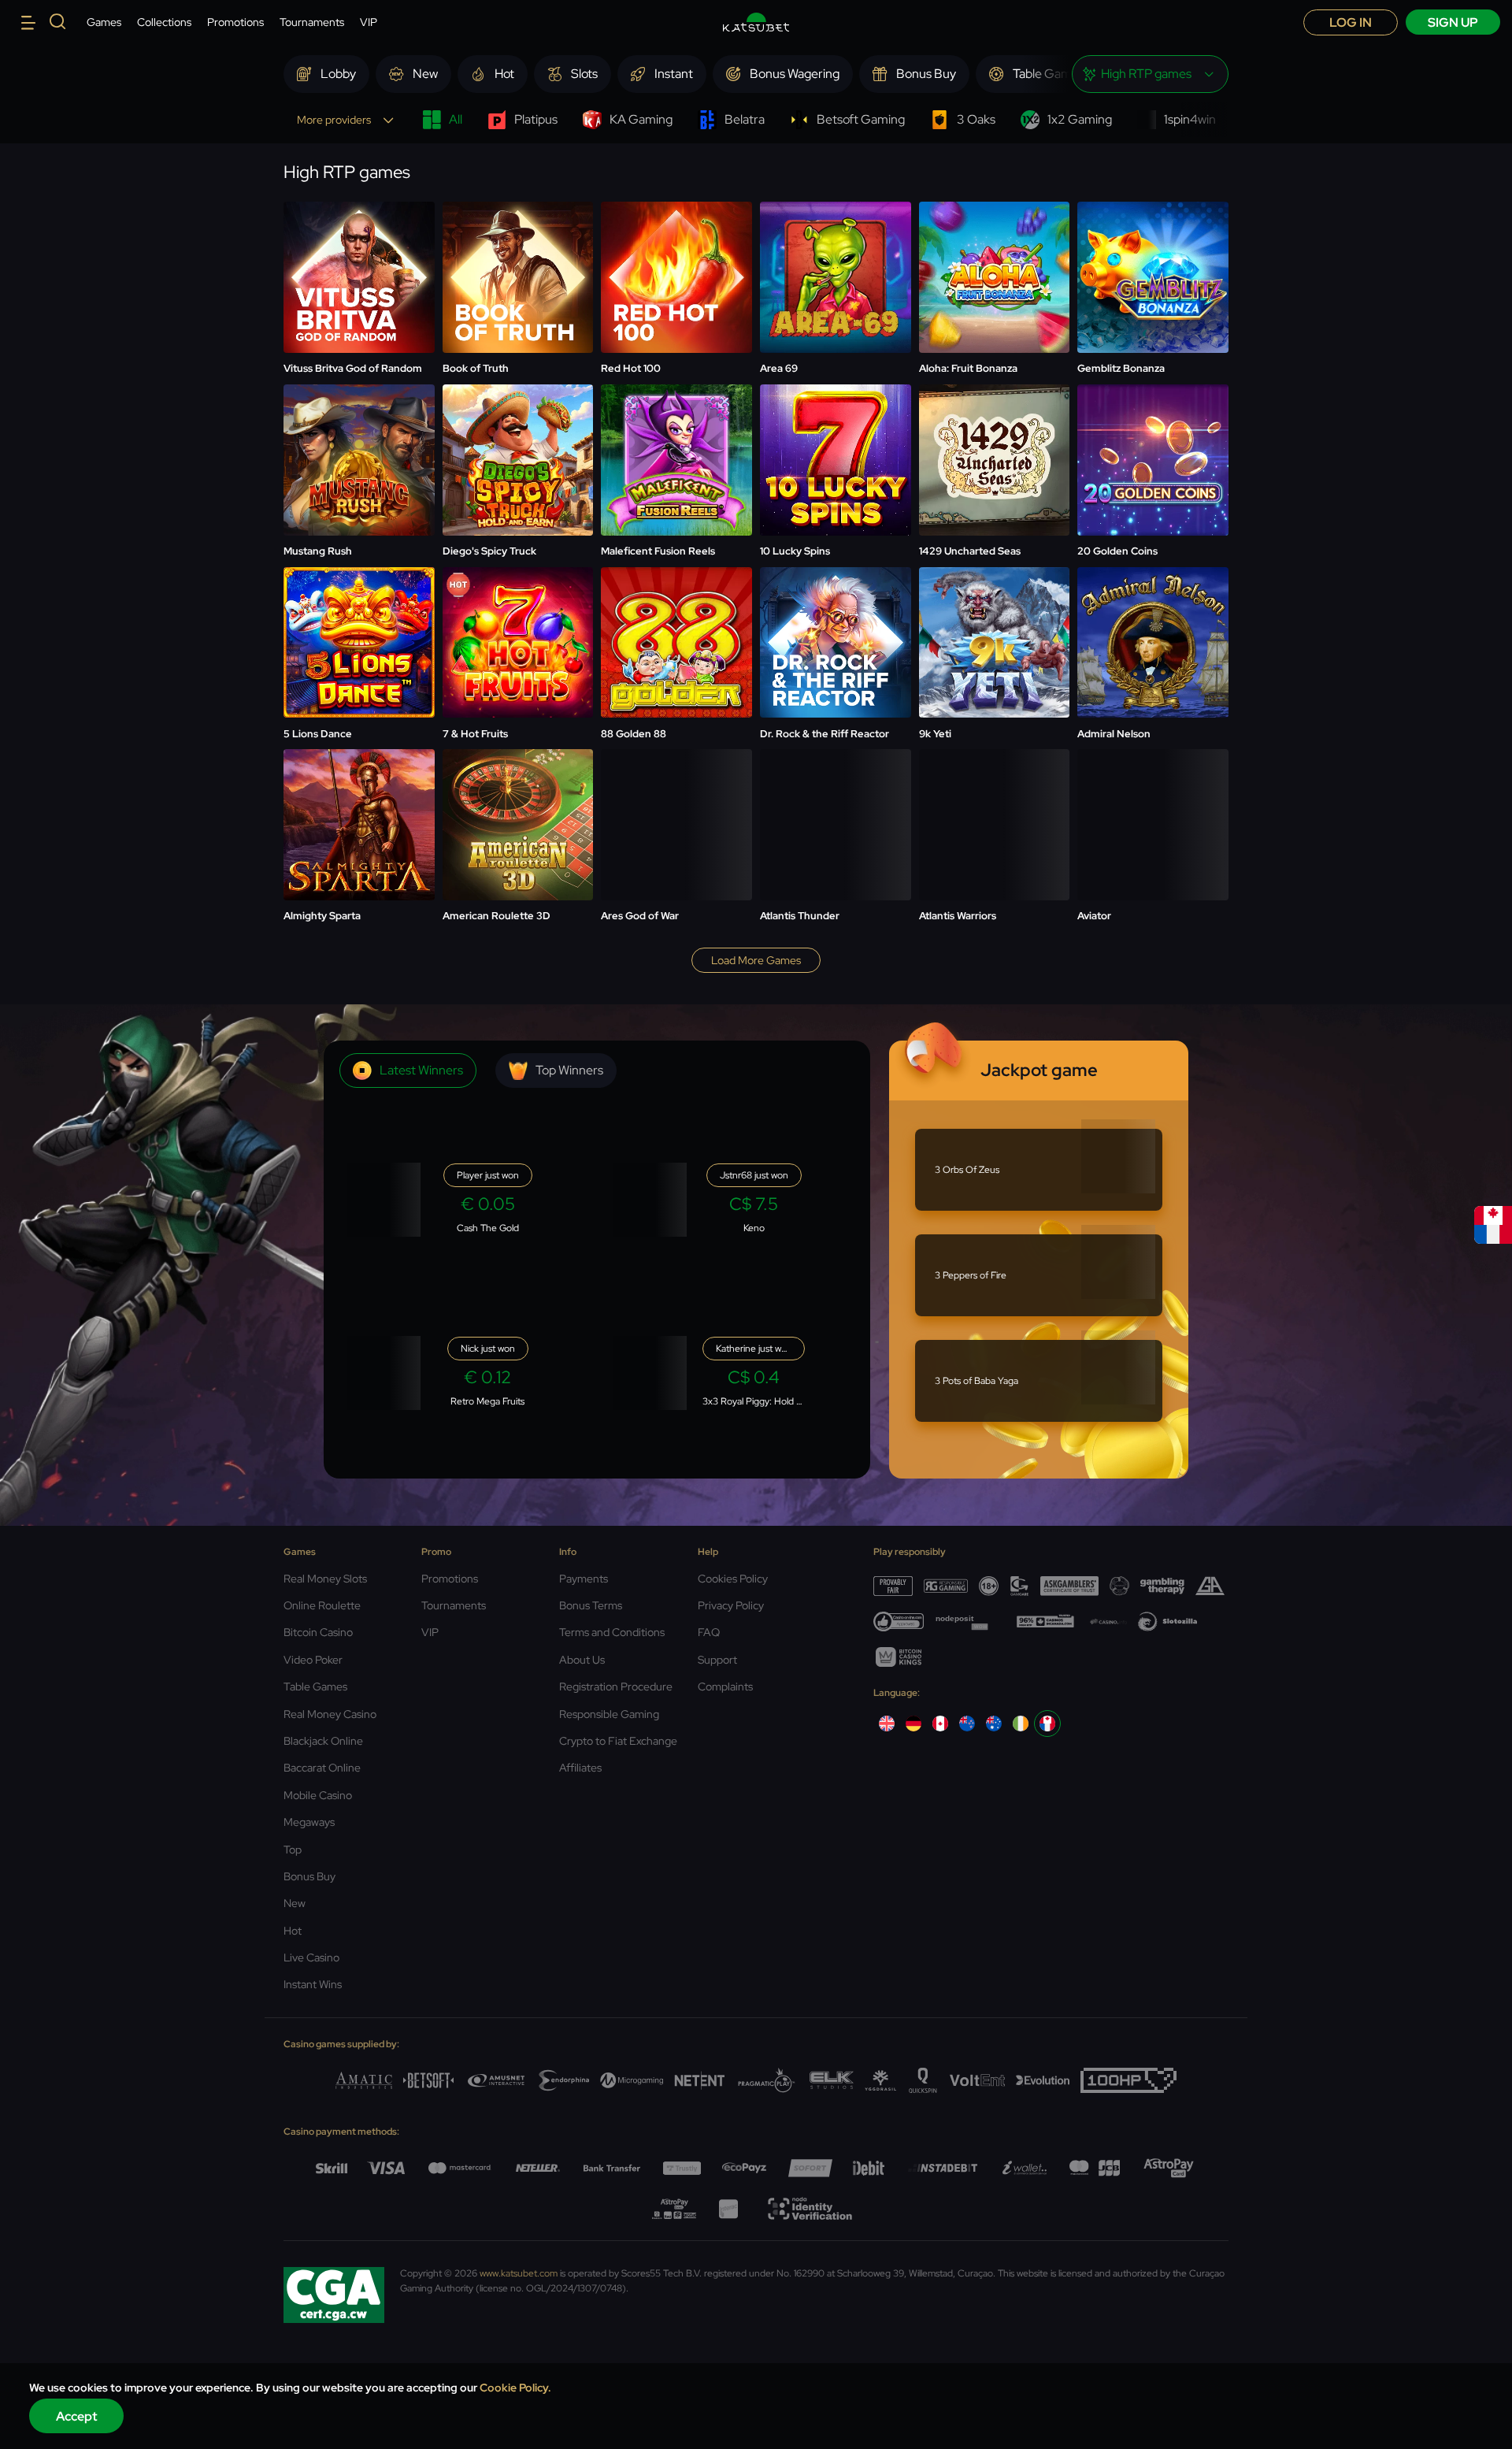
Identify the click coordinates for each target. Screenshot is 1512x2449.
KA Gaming (641, 119)
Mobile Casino (318, 1795)
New (295, 1903)
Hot (293, 1931)
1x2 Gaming (1080, 119)
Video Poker (313, 1660)
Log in (1351, 22)
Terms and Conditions (612, 1632)
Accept (77, 2416)
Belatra (745, 119)
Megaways (309, 1822)
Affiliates (580, 1768)
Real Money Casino (330, 1714)
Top (293, 1850)
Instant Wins (313, 1984)
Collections (164, 22)
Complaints (725, 1686)
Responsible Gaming (609, 1714)
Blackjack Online (323, 1741)
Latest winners (421, 1070)
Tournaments (312, 22)
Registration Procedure (616, 1686)
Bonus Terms (591, 1605)
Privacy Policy (731, 1605)
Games (104, 22)
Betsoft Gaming (861, 119)
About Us (582, 1660)
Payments (584, 1579)
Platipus (536, 119)
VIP (369, 22)
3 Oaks (976, 119)
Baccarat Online (322, 1768)
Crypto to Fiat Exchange (618, 1741)
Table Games (315, 1686)
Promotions (235, 22)
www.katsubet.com (519, 2273)
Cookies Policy (733, 1579)
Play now (359, 239)
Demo (359, 278)
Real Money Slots (325, 1579)
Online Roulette (322, 1605)
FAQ (709, 1632)
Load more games (756, 960)
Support (717, 1660)
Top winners (569, 1070)
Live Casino (311, 1957)
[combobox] (1150, 74)
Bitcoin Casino (318, 1632)
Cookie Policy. (515, 2388)
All (456, 119)
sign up (1453, 22)
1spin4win (1190, 119)
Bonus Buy (309, 1876)
